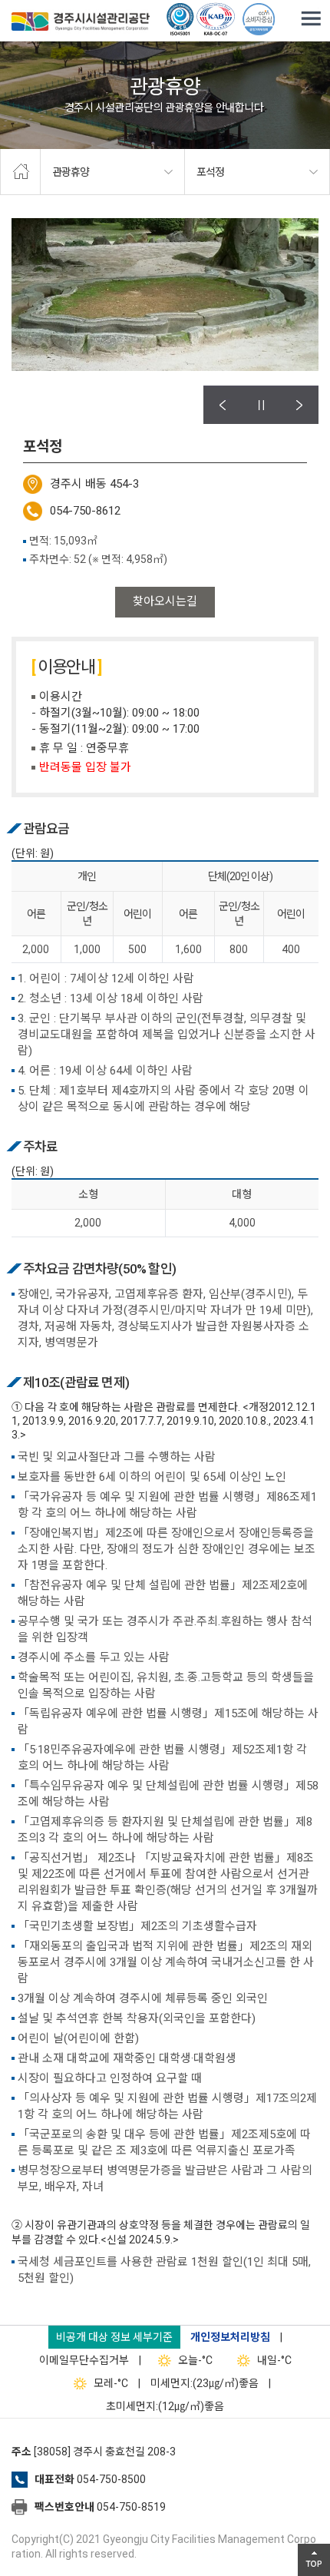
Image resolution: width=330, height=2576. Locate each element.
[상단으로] (314, 2560)
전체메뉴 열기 (311, 19)
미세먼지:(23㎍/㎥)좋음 (205, 2383)
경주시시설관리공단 (81, 23)
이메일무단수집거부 (84, 2360)
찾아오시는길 (165, 601)
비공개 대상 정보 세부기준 (114, 2337)
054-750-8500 (111, 2479)
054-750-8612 (85, 511)
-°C (195, 2360)
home (20, 172)
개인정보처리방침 (230, 2337)
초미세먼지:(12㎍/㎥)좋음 (165, 2406)
